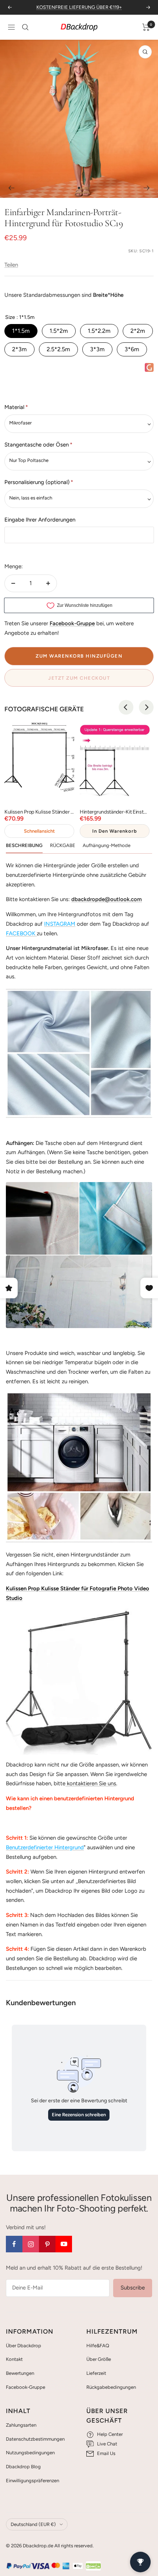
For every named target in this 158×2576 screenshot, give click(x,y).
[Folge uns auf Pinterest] (47, 2244)
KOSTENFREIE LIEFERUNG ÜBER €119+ (79, 7)
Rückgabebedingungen (111, 2387)
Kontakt (14, 2359)
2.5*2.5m (58, 349)
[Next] (146, 707)
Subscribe (133, 2288)
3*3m (97, 349)
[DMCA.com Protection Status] (93, 2566)
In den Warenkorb (115, 831)
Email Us (106, 2453)
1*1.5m (21, 331)
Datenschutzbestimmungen (35, 2439)
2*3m (19, 349)
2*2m (138, 331)
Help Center (110, 2434)
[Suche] (25, 27)
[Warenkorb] (146, 27)
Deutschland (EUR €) (33, 2524)
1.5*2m (59, 331)
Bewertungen (20, 2373)
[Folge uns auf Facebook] (14, 2244)
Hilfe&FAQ (98, 2346)
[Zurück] (11, 188)
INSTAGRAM (60, 924)
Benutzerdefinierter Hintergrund (45, 1847)
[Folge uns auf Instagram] (31, 2244)
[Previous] (126, 707)
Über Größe (99, 2359)
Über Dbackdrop (24, 2346)
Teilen (11, 265)
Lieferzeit (96, 2373)
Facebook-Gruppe (26, 2387)
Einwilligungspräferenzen (33, 2481)
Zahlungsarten (21, 2425)
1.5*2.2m (99, 331)
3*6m (132, 349)
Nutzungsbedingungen (30, 2453)
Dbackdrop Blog (23, 2467)
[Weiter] (147, 188)
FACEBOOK (21, 933)
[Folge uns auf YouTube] (64, 2244)
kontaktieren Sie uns (91, 1783)
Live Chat (107, 2444)
